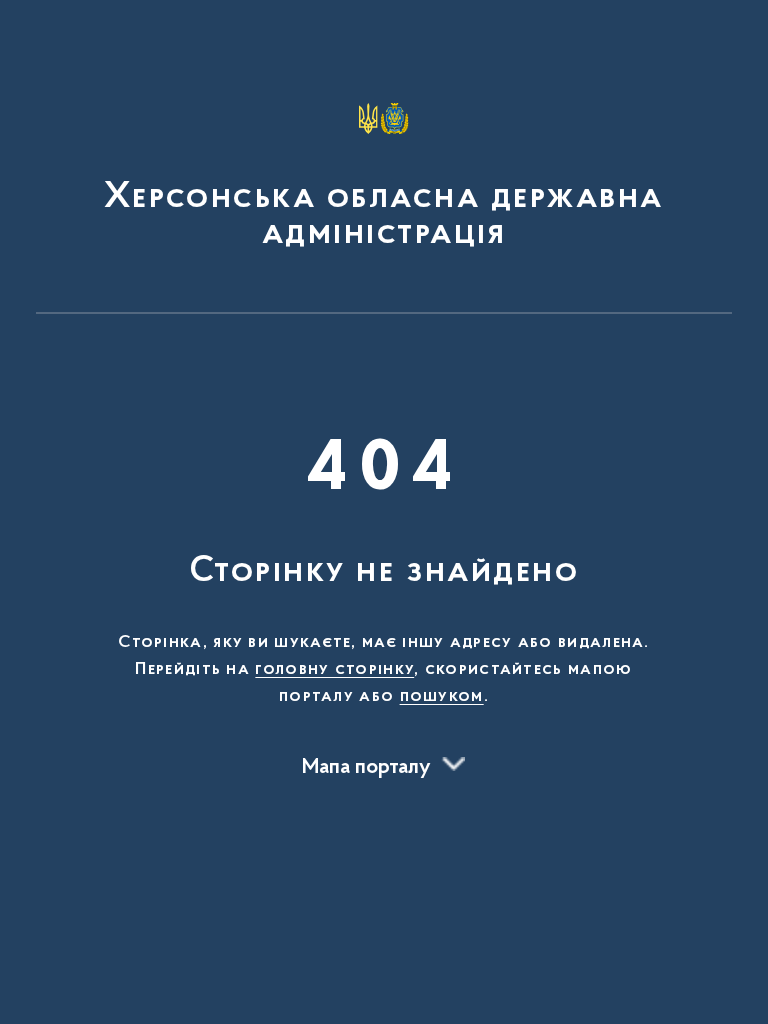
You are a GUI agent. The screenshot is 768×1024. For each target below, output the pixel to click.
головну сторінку (334, 670)
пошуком (442, 697)
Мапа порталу (366, 768)
